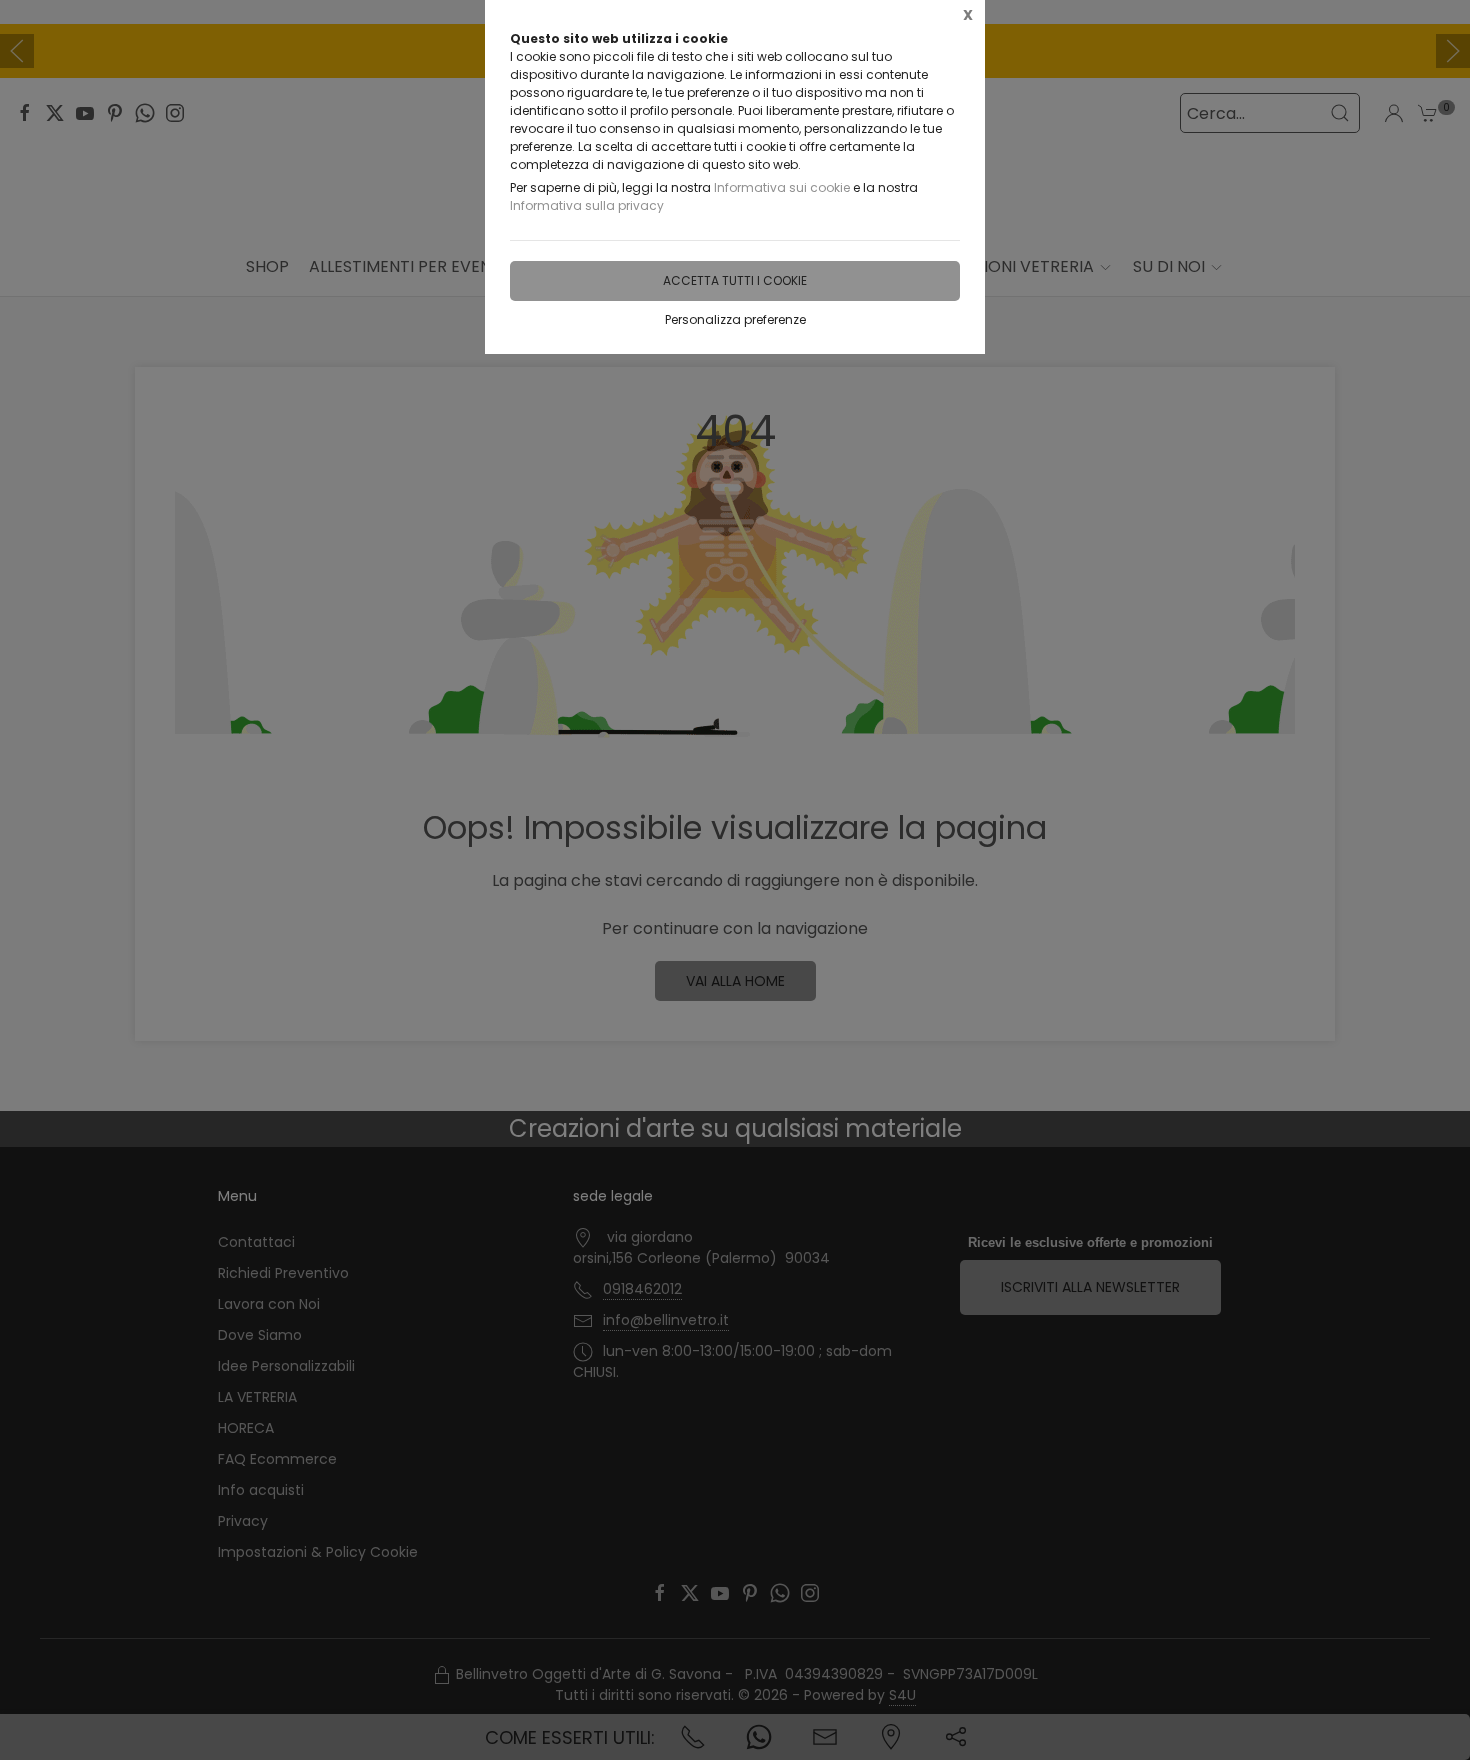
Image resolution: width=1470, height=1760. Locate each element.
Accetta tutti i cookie (735, 280)
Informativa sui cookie (782, 187)
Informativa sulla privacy (587, 205)
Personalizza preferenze (735, 319)
